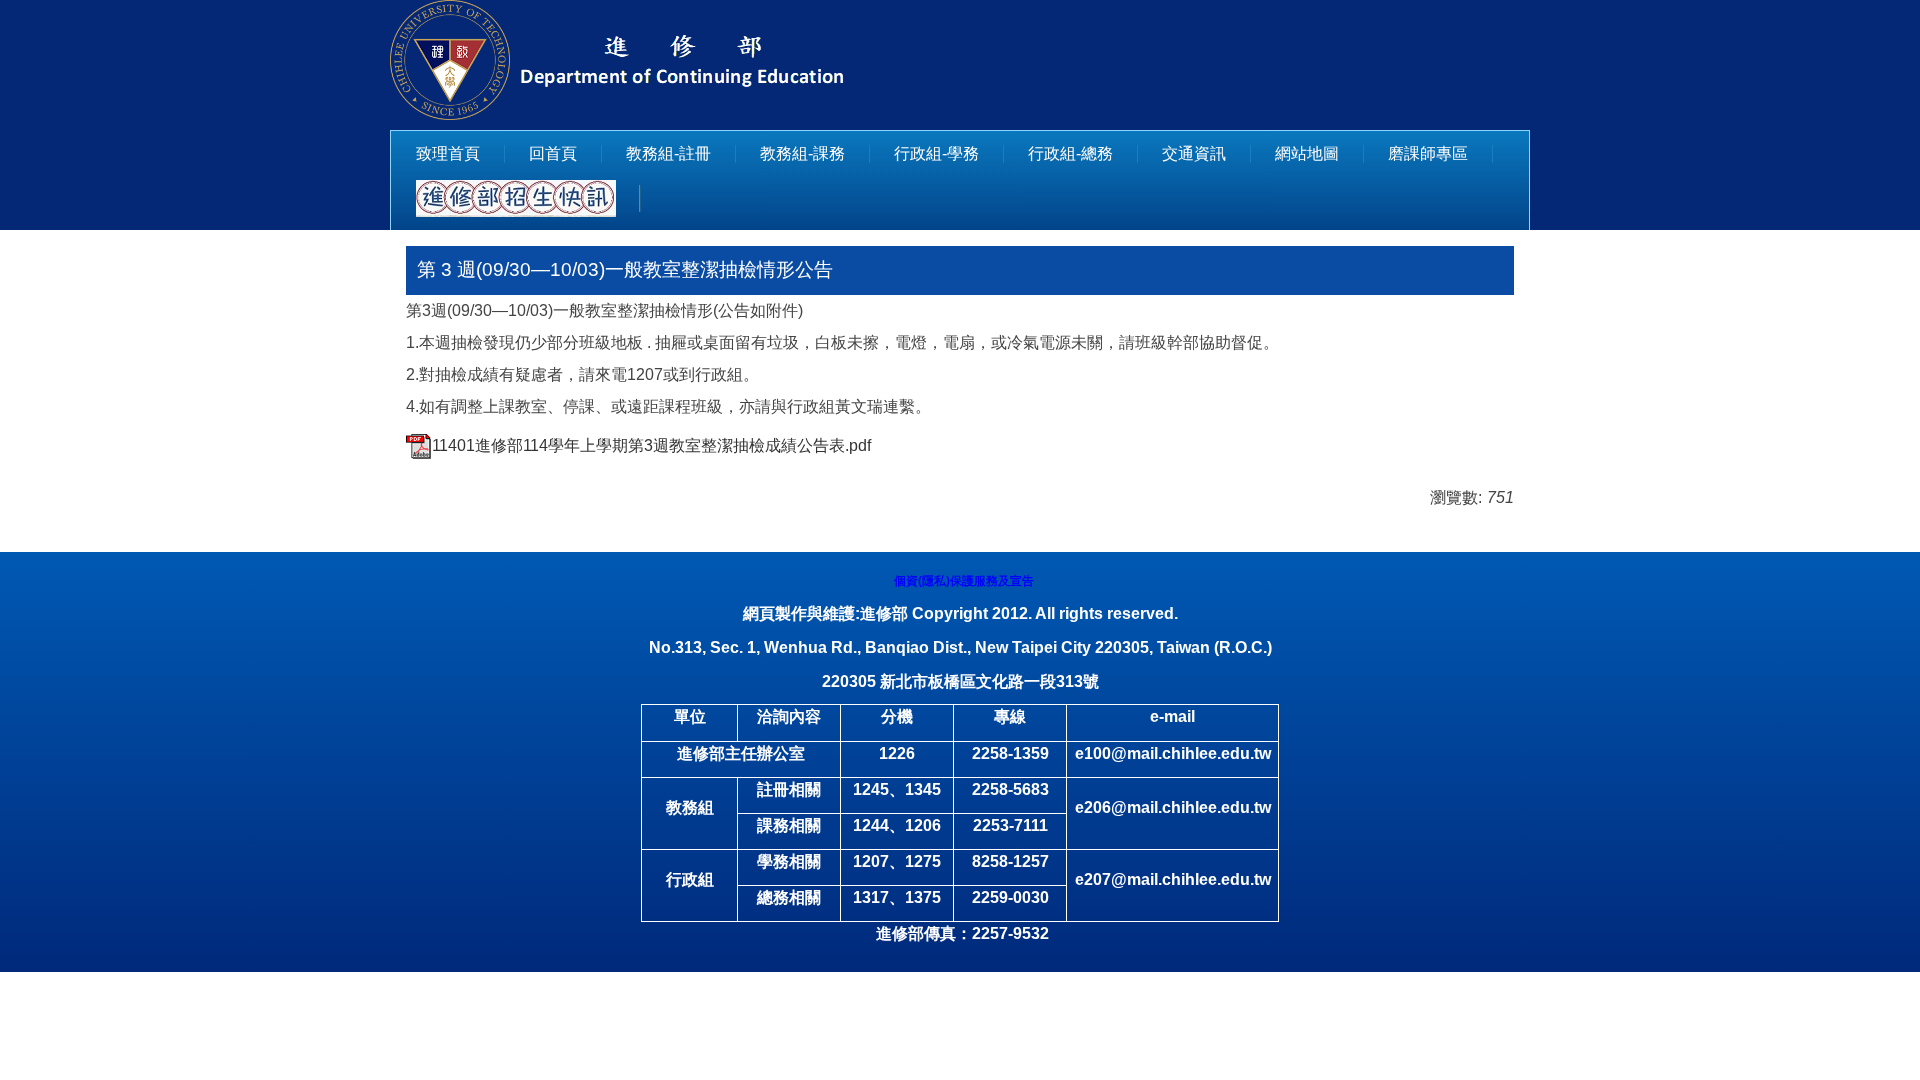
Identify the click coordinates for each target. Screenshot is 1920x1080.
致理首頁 (448, 153)
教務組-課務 (802, 153)
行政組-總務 (1070, 153)
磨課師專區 (1428, 153)
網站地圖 (1307, 153)
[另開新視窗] (516, 198)
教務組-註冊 (668, 153)
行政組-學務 (936, 153)
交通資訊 (1194, 153)
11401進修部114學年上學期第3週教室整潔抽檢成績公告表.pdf (651, 445)
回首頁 (553, 153)
